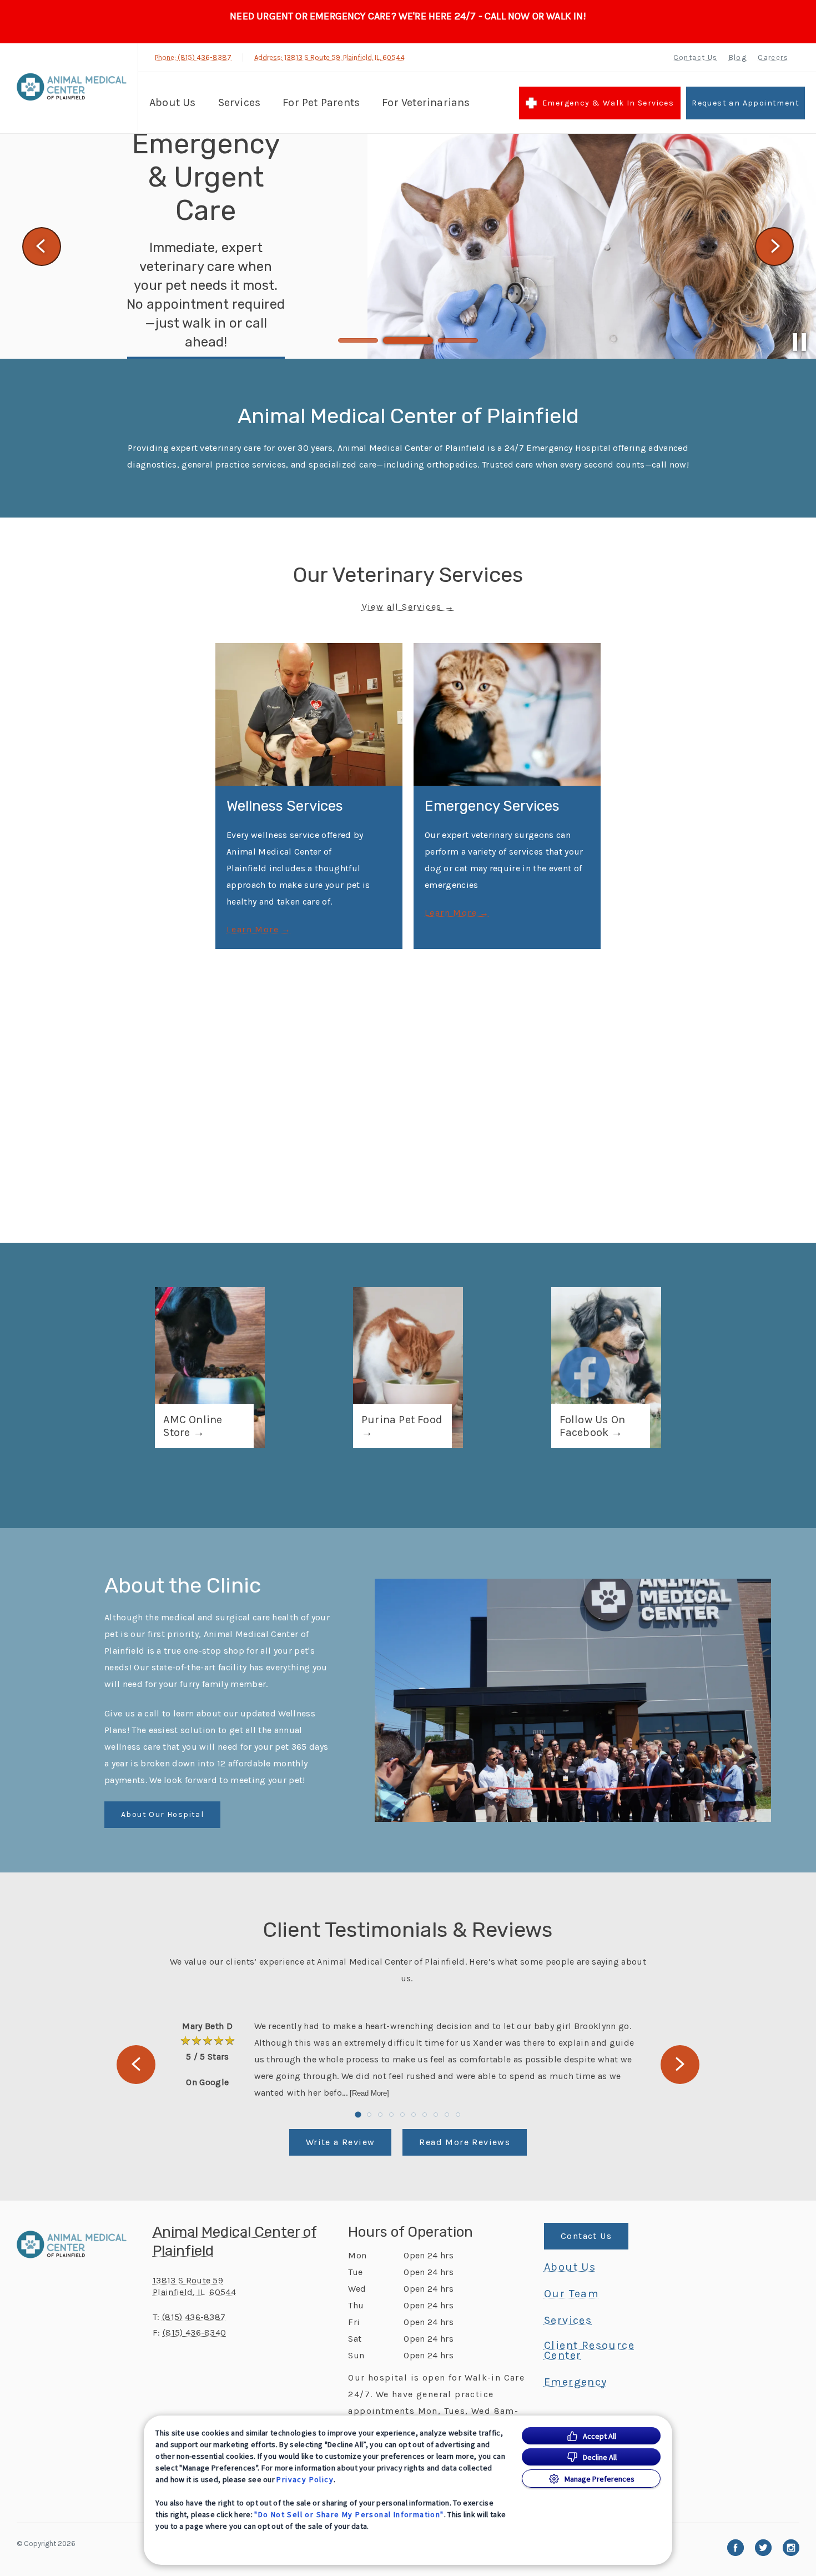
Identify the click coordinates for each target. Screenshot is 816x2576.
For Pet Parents (321, 102)
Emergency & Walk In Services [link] (608, 103)
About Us (173, 102)
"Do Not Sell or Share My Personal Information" (349, 2514)
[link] (72, 87)
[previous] (42, 247)
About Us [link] (570, 2267)
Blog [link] (738, 57)
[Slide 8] (436, 2115)
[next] (774, 247)
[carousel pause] (799, 342)
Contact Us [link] (696, 57)
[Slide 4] (391, 2115)
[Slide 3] (458, 340)
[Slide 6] (414, 2115)
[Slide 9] (447, 2115)
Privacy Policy (305, 2479)
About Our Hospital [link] (162, 1814)
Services (240, 102)
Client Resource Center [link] (589, 2351)
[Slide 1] (358, 340)
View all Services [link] (402, 607)
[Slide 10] (458, 2115)
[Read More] (369, 2093)
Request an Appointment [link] (746, 103)
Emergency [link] (576, 2382)
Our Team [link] (571, 2294)
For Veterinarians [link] (426, 102)
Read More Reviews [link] (465, 2142)
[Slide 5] (402, 2115)
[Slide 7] (425, 2115)
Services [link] (568, 2321)
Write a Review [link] (341, 2142)
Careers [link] (773, 57)
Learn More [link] (253, 930)
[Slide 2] (408, 340)
